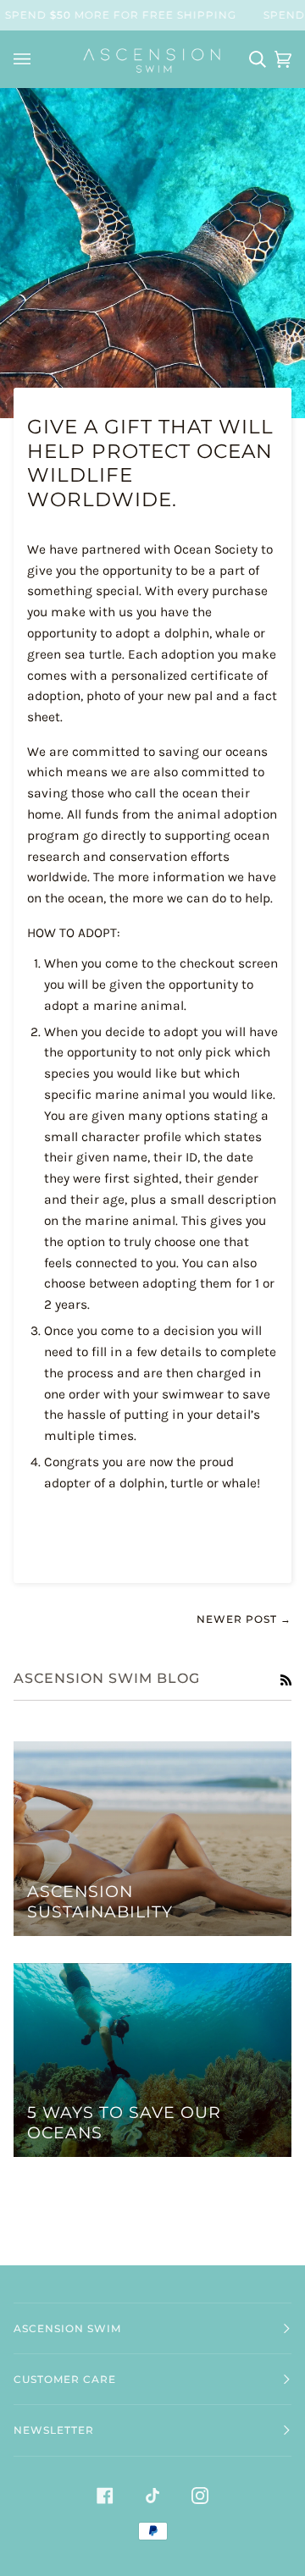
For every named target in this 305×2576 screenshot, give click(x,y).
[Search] (253, 59)
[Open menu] (25, 59)
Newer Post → (244, 1619)
